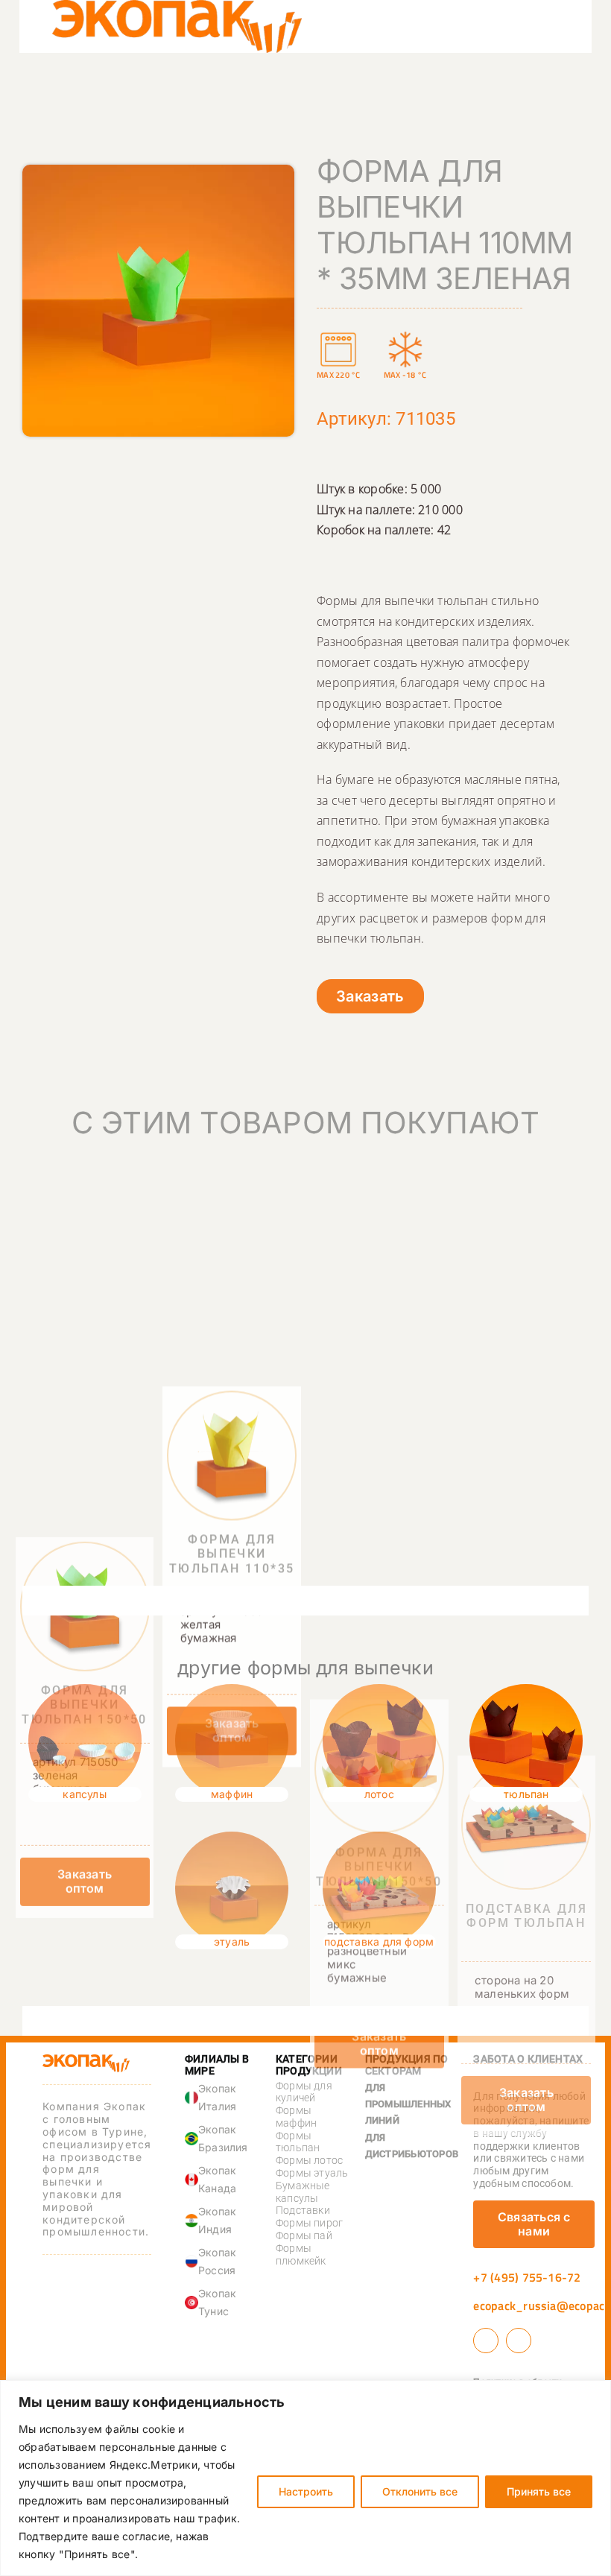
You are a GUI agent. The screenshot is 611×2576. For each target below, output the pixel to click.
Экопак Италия (217, 2097)
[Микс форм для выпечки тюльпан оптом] (379, 1414)
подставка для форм (379, 1942)
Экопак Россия (217, 2261)
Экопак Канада (217, 2179)
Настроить (306, 2491)
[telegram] (519, 2341)
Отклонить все (420, 2491)
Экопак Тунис (217, 2302)
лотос (379, 1794)
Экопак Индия (217, 2220)
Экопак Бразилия (223, 2138)
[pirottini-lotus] (379, 1690)
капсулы (85, 1794)
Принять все (539, 2491)
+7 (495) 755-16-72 (527, 2277)
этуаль (232, 1942)
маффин (232, 1794)
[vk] (486, 2341)
